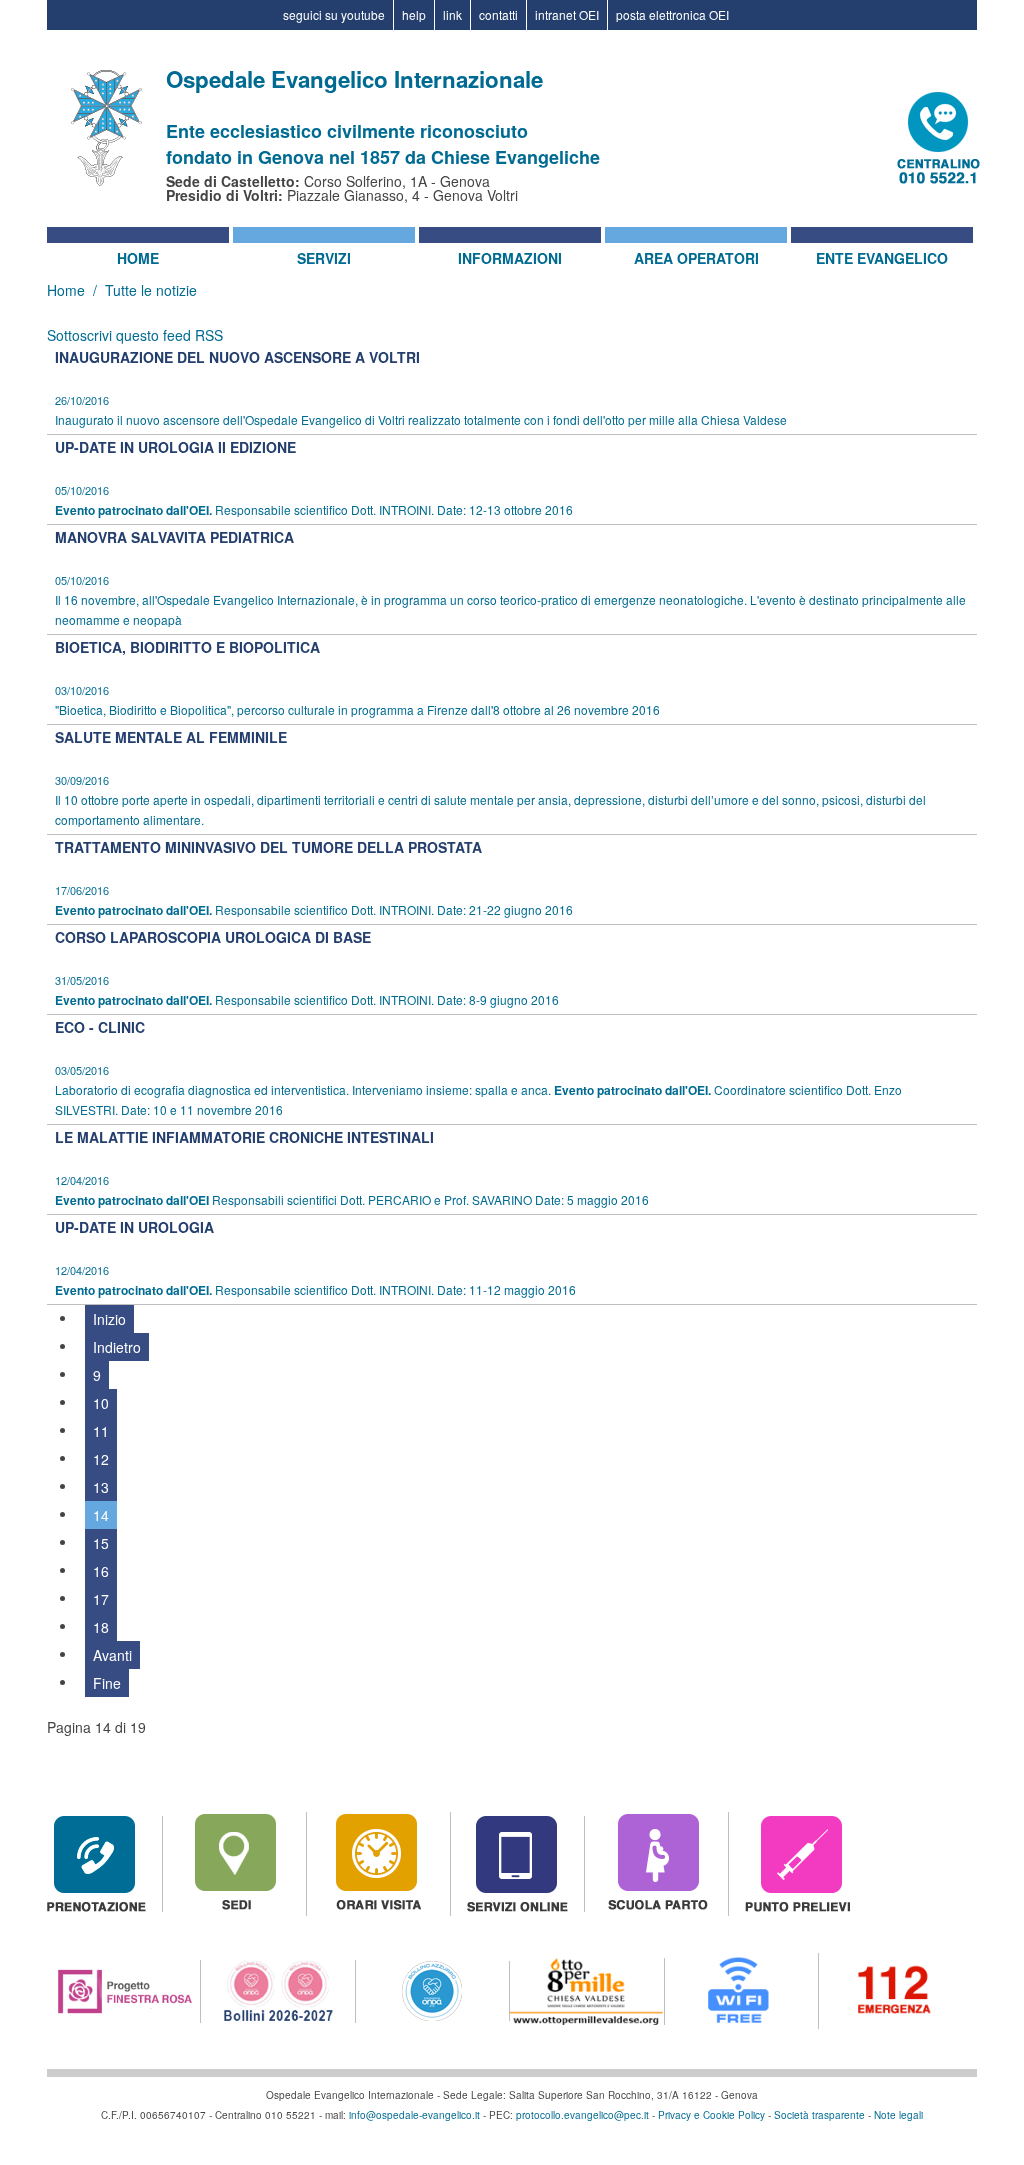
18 (101, 1627)
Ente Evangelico (882, 258)
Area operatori (696, 258)
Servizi (324, 258)
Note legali (898, 2115)
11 (101, 1431)
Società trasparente (819, 2115)
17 (101, 1599)
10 (101, 1403)
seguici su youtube (334, 14)
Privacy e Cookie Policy (711, 2115)
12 (101, 1459)
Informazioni (510, 258)
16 (101, 1571)
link (452, 14)
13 (101, 1487)
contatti (498, 14)
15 (101, 1543)
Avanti (112, 1655)
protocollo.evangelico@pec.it (582, 2115)
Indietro (117, 1347)
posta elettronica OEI (672, 14)
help (414, 14)
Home (138, 258)
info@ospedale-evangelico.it (414, 2115)
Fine (107, 1683)
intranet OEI (567, 14)
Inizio (109, 1319)
